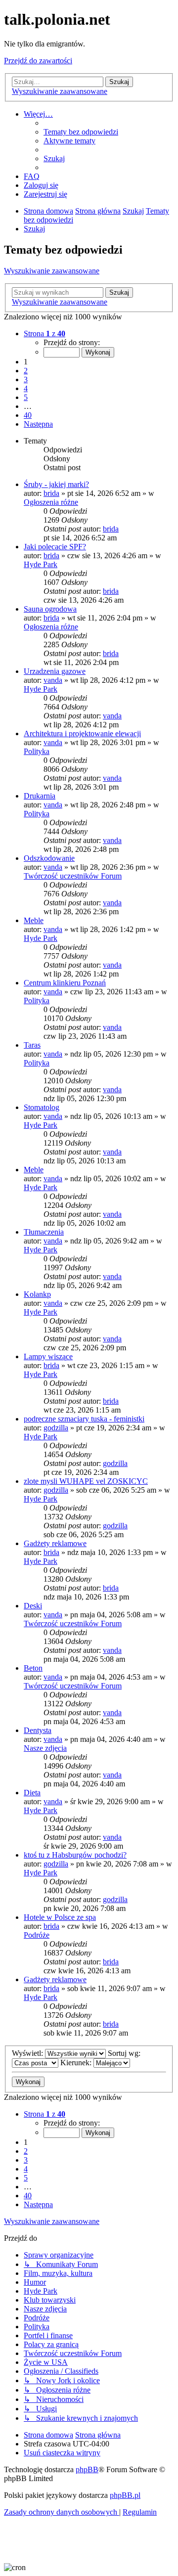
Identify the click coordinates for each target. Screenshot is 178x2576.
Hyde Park (41, 564)
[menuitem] (81, 132)
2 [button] (26, 371)
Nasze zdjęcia (45, 1748)
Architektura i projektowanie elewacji (82, 733)
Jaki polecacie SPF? (55, 547)
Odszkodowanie (49, 858)
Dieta (32, 1793)
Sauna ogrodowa (50, 609)
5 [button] (26, 397)
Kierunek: (77, 2063)
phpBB (87, 2469)
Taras (32, 1045)
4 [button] (26, 388)
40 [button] (28, 415)
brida (51, 493)
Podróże (37, 1935)
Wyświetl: (28, 2053)
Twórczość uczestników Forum (73, 876)
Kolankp (37, 1294)
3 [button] (26, 379)
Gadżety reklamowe (55, 1543)
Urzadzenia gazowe (55, 671)
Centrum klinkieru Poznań (65, 983)
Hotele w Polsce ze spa (60, 1917)
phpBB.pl (125, 2495)
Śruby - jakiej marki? (56, 484)
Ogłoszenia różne (51, 502)
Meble (34, 920)
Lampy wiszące (48, 1356)
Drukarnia (40, 796)
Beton (33, 1668)
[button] (44, 333)
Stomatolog (42, 1107)
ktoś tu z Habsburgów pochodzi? (75, 1855)
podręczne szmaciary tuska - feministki (84, 1419)
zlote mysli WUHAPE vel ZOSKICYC (86, 1481)
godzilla (56, 1428)
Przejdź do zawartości (38, 61)
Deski (33, 1606)
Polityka (37, 751)
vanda (53, 680)
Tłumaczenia (44, 1232)
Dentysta (38, 1730)
